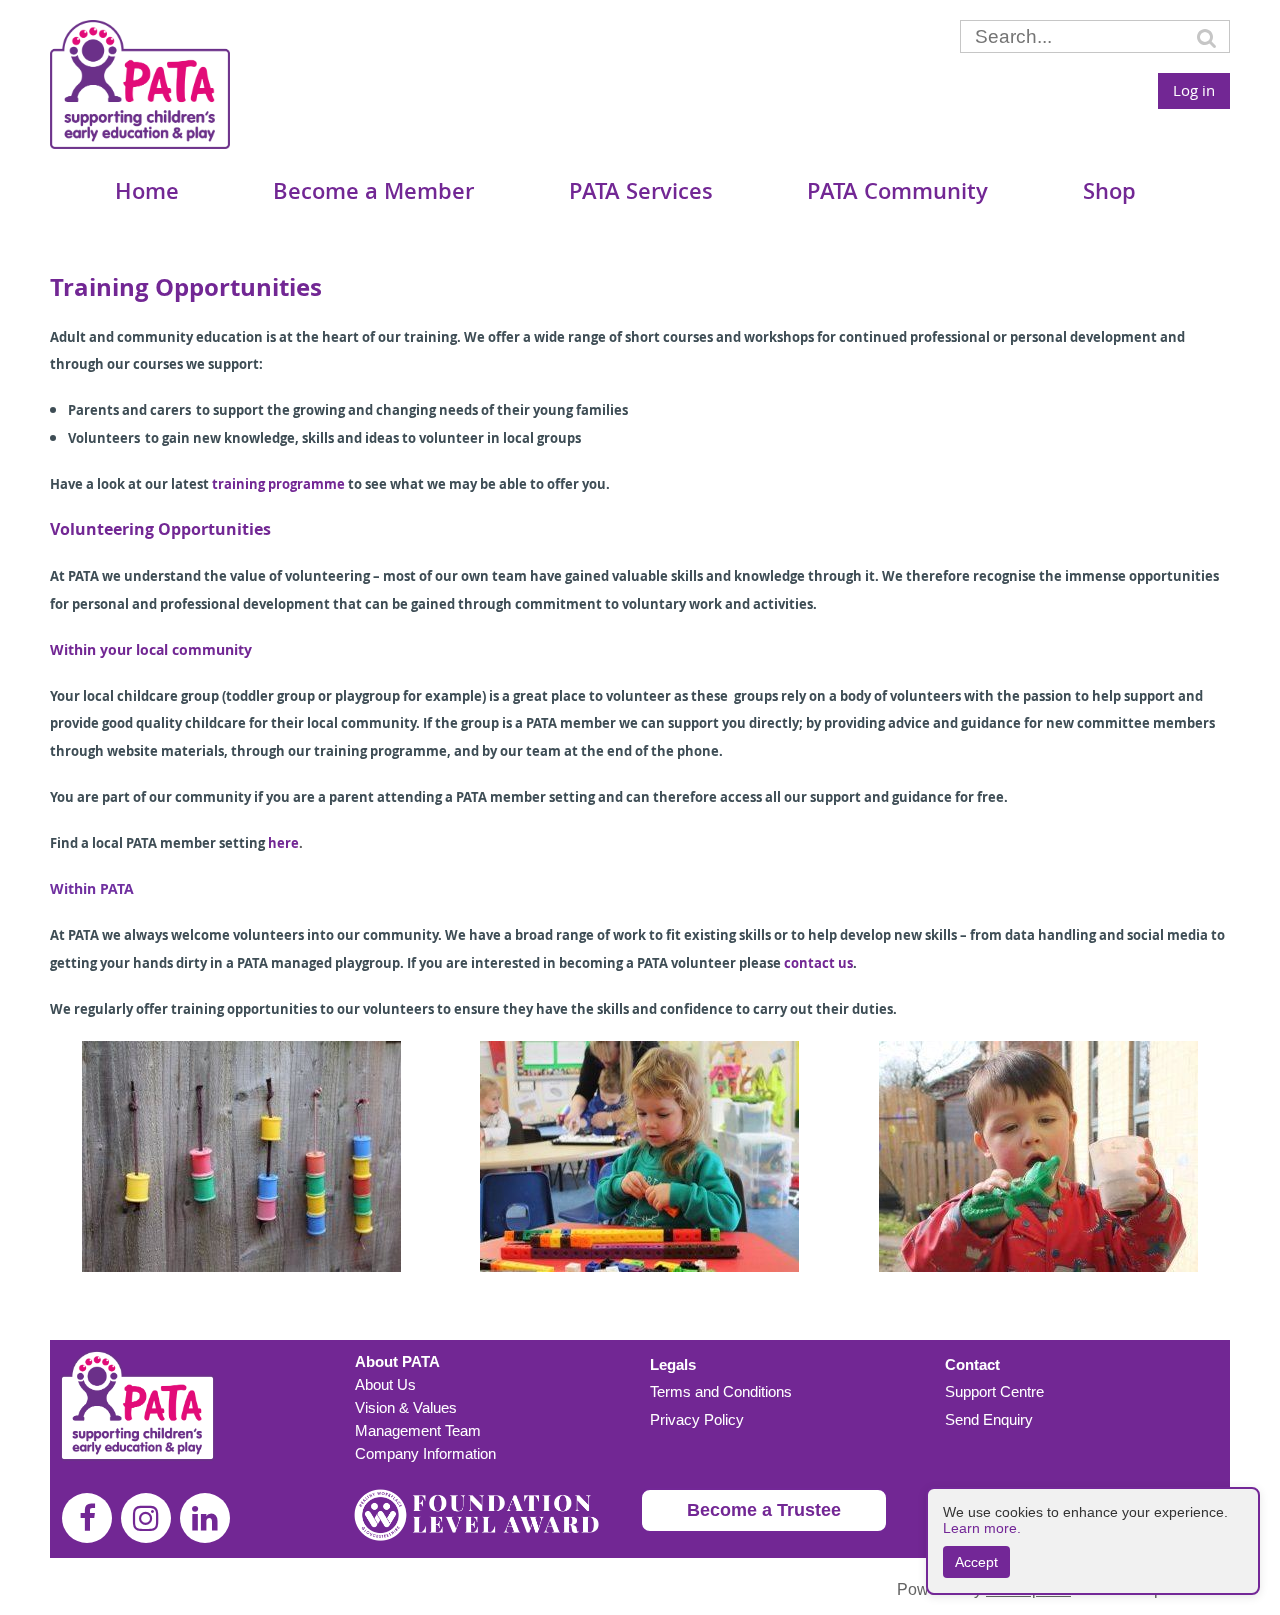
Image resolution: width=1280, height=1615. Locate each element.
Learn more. (982, 1528)
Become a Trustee (764, 1510)
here (283, 843)
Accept (976, 1562)
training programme (278, 484)
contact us (818, 963)
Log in (1194, 90)
